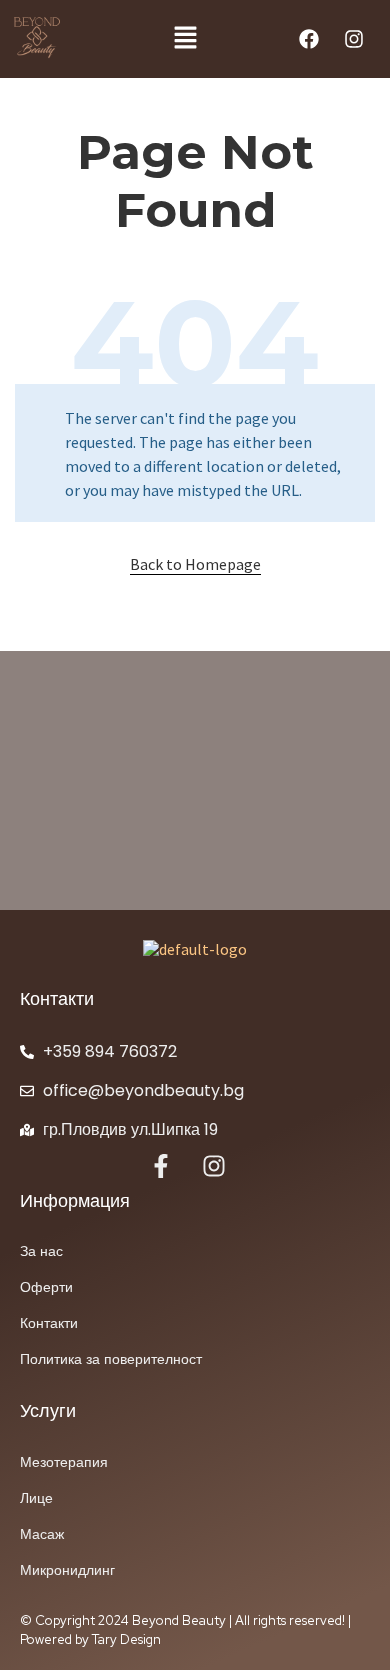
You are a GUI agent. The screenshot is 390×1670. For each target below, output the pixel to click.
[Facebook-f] (161, 1166)
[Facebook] (309, 39)
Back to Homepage (195, 564)
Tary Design (126, 1639)
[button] (185, 38)
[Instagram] (354, 39)
